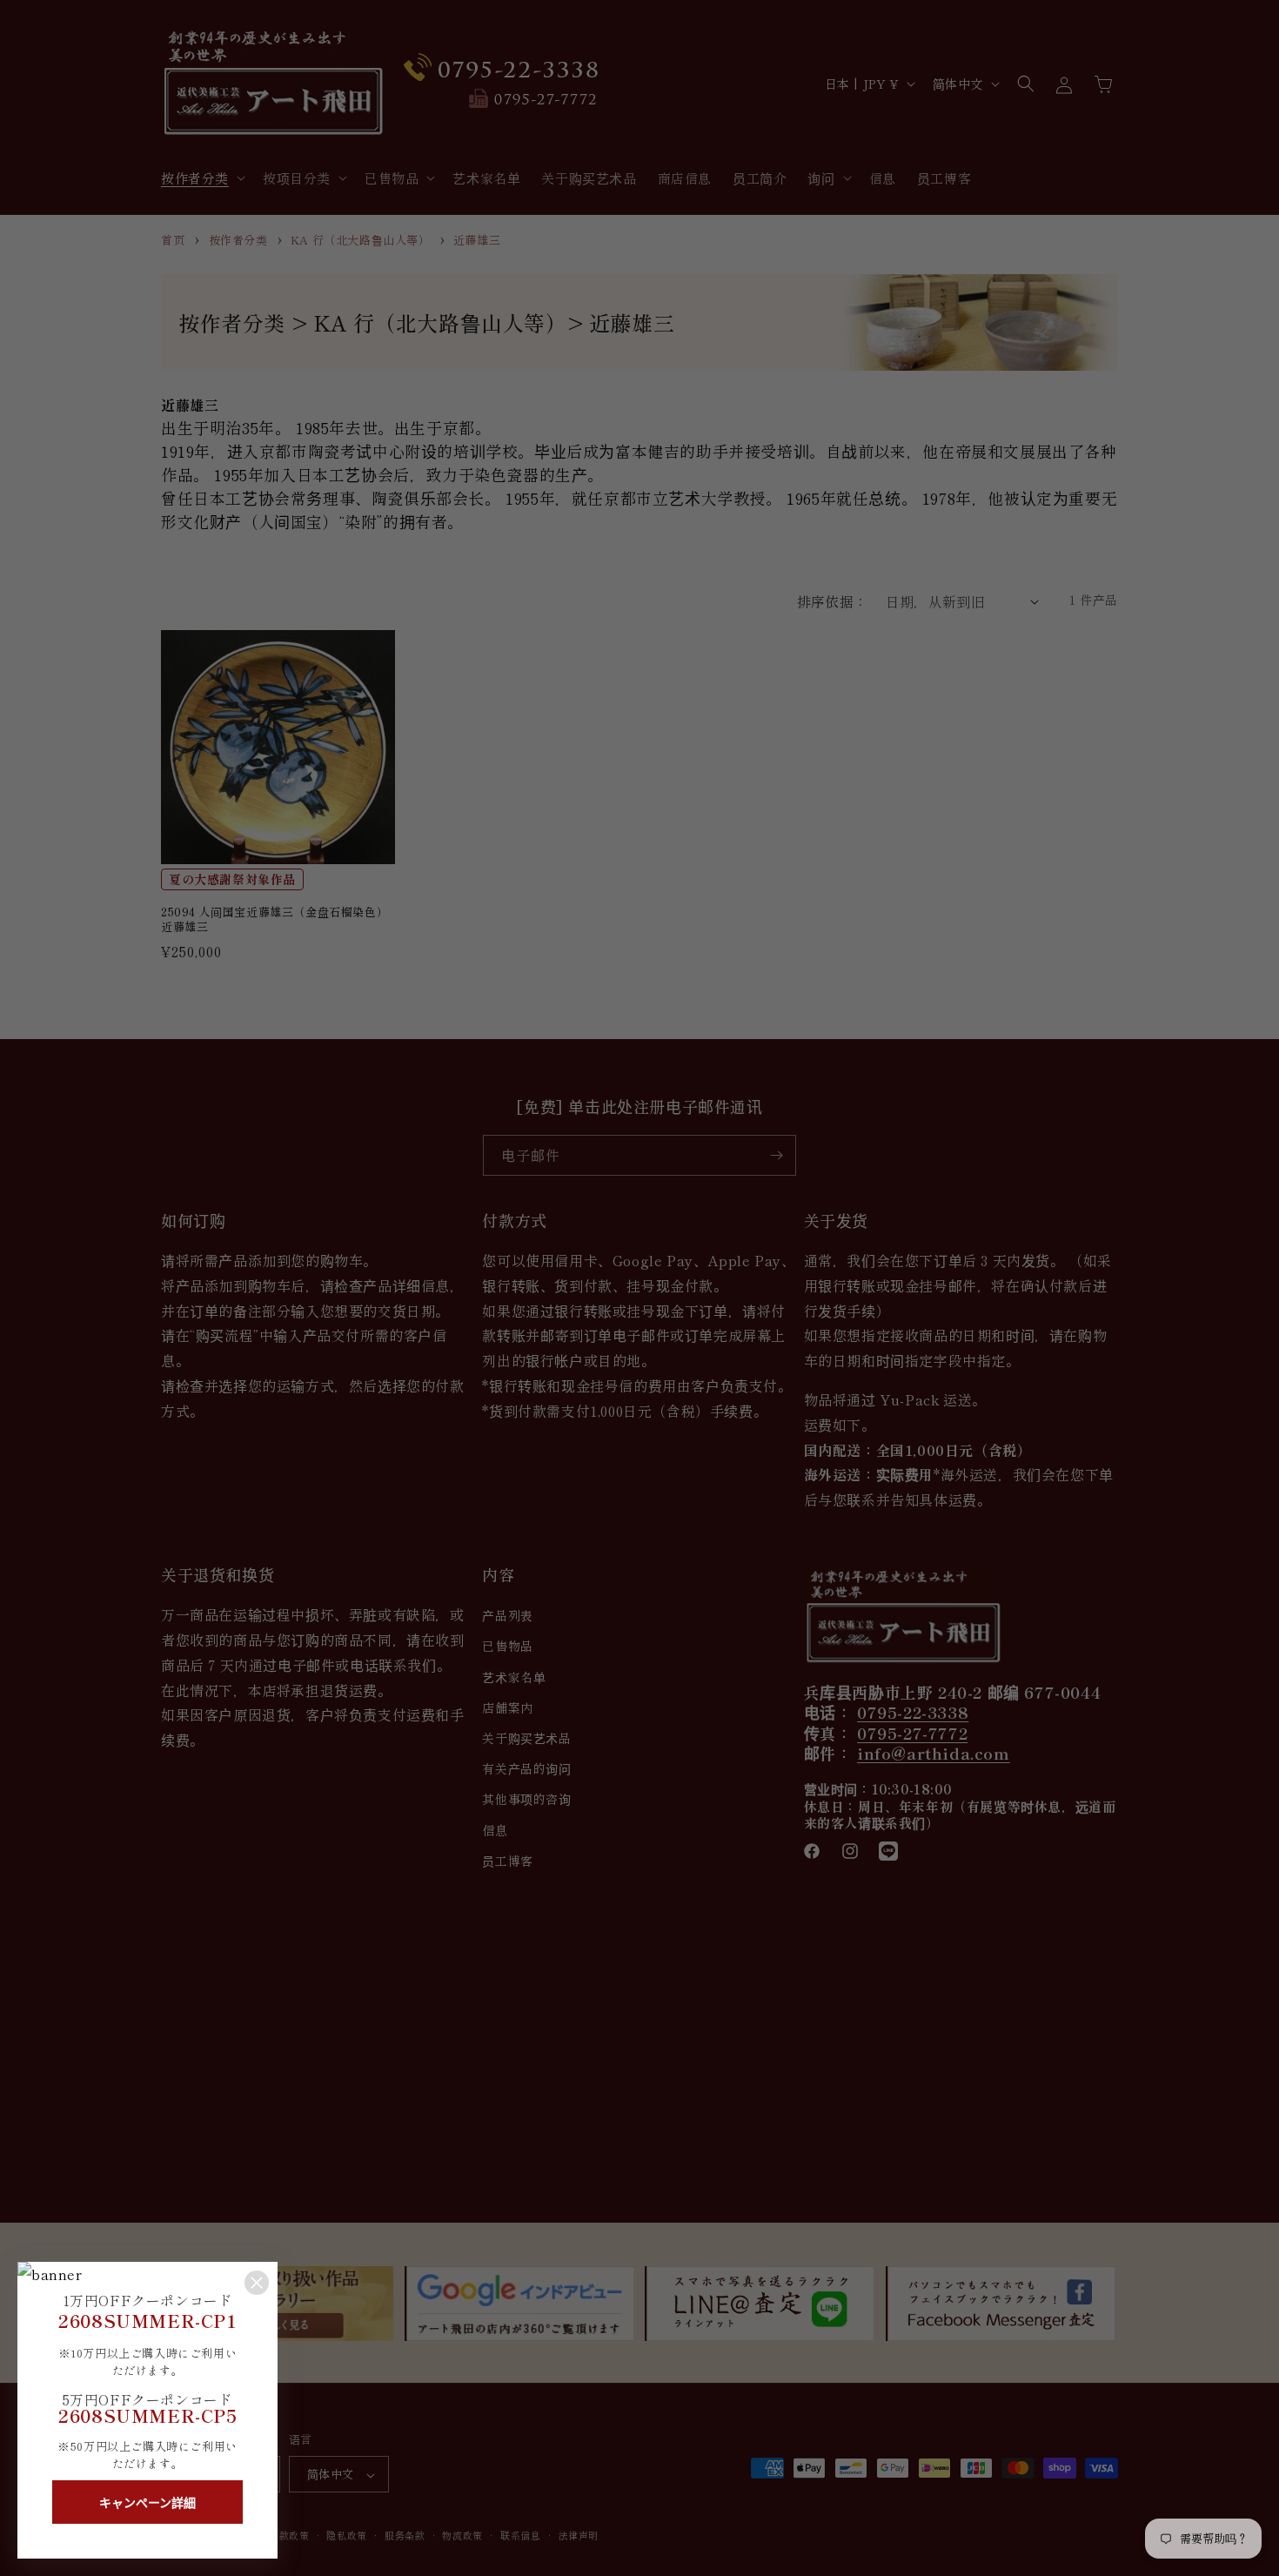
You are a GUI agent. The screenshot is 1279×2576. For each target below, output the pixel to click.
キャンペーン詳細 (147, 2503)
